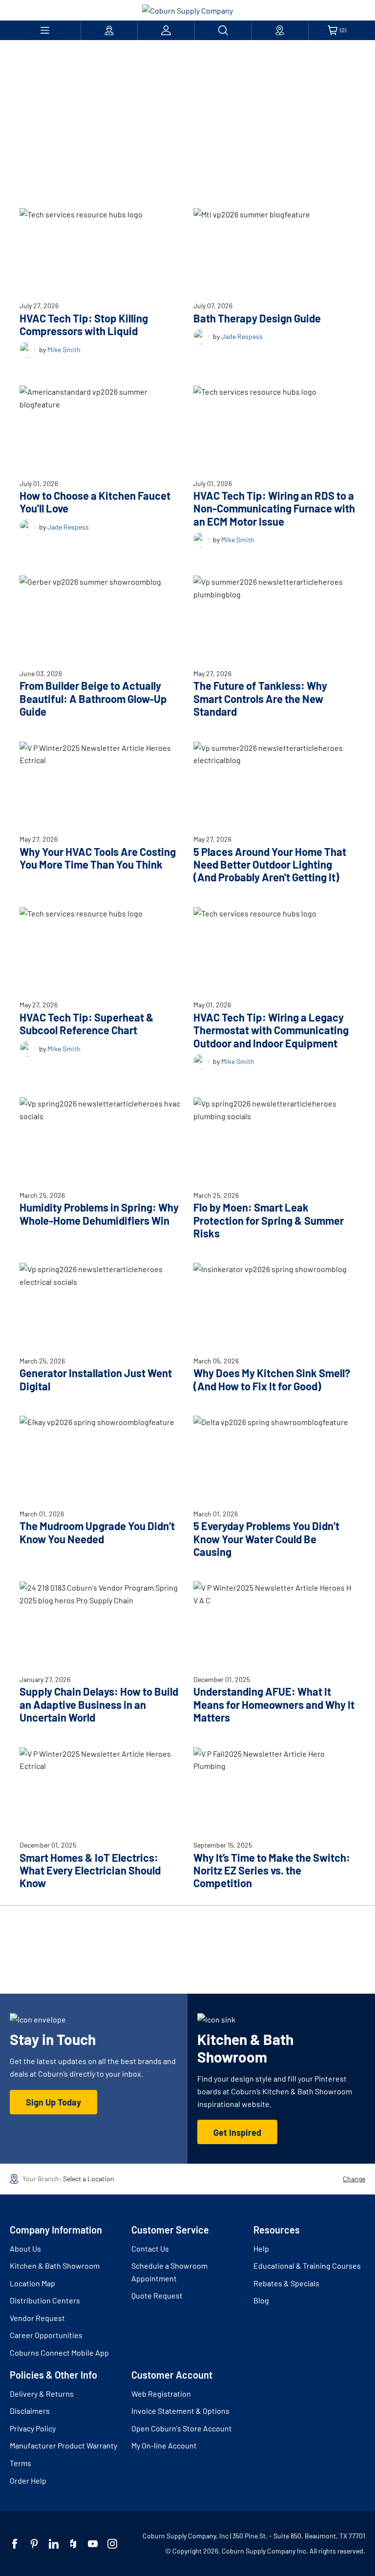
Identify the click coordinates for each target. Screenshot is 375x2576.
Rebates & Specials (286, 2283)
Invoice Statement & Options (180, 2411)
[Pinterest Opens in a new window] (34, 2544)
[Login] (166, 30)
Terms (21, 2463)
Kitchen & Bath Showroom (55, 2266)
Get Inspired (237, 2132)
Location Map (32, 2283)
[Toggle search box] (223, 30)
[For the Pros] (109, 30)
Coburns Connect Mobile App (59, 2352)
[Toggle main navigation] (45, 30)
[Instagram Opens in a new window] (112, 2544)
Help (261, 2248)
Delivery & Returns (42, 2394)
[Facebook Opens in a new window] (15, 2544)
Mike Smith (64, 350)
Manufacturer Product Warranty (63, 2445)
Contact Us (150, 2248)
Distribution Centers (45, 2300)
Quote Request (157, 2295)
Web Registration (161, 2394)
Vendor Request (37, 2318)
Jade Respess (242, 336)
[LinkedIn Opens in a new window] (54, 2544)
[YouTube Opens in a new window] (93, 2544)
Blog (261, 2300)
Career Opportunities (46, 2335)
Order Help (28, 2480)
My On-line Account (164, 2445)
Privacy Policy (33, 2428)
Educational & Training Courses (307, 2266)
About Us (25, 2248)
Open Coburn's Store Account (182, 2428)
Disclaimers (30, 2411)
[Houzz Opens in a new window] (73, 2544)
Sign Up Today (53, 2102)
